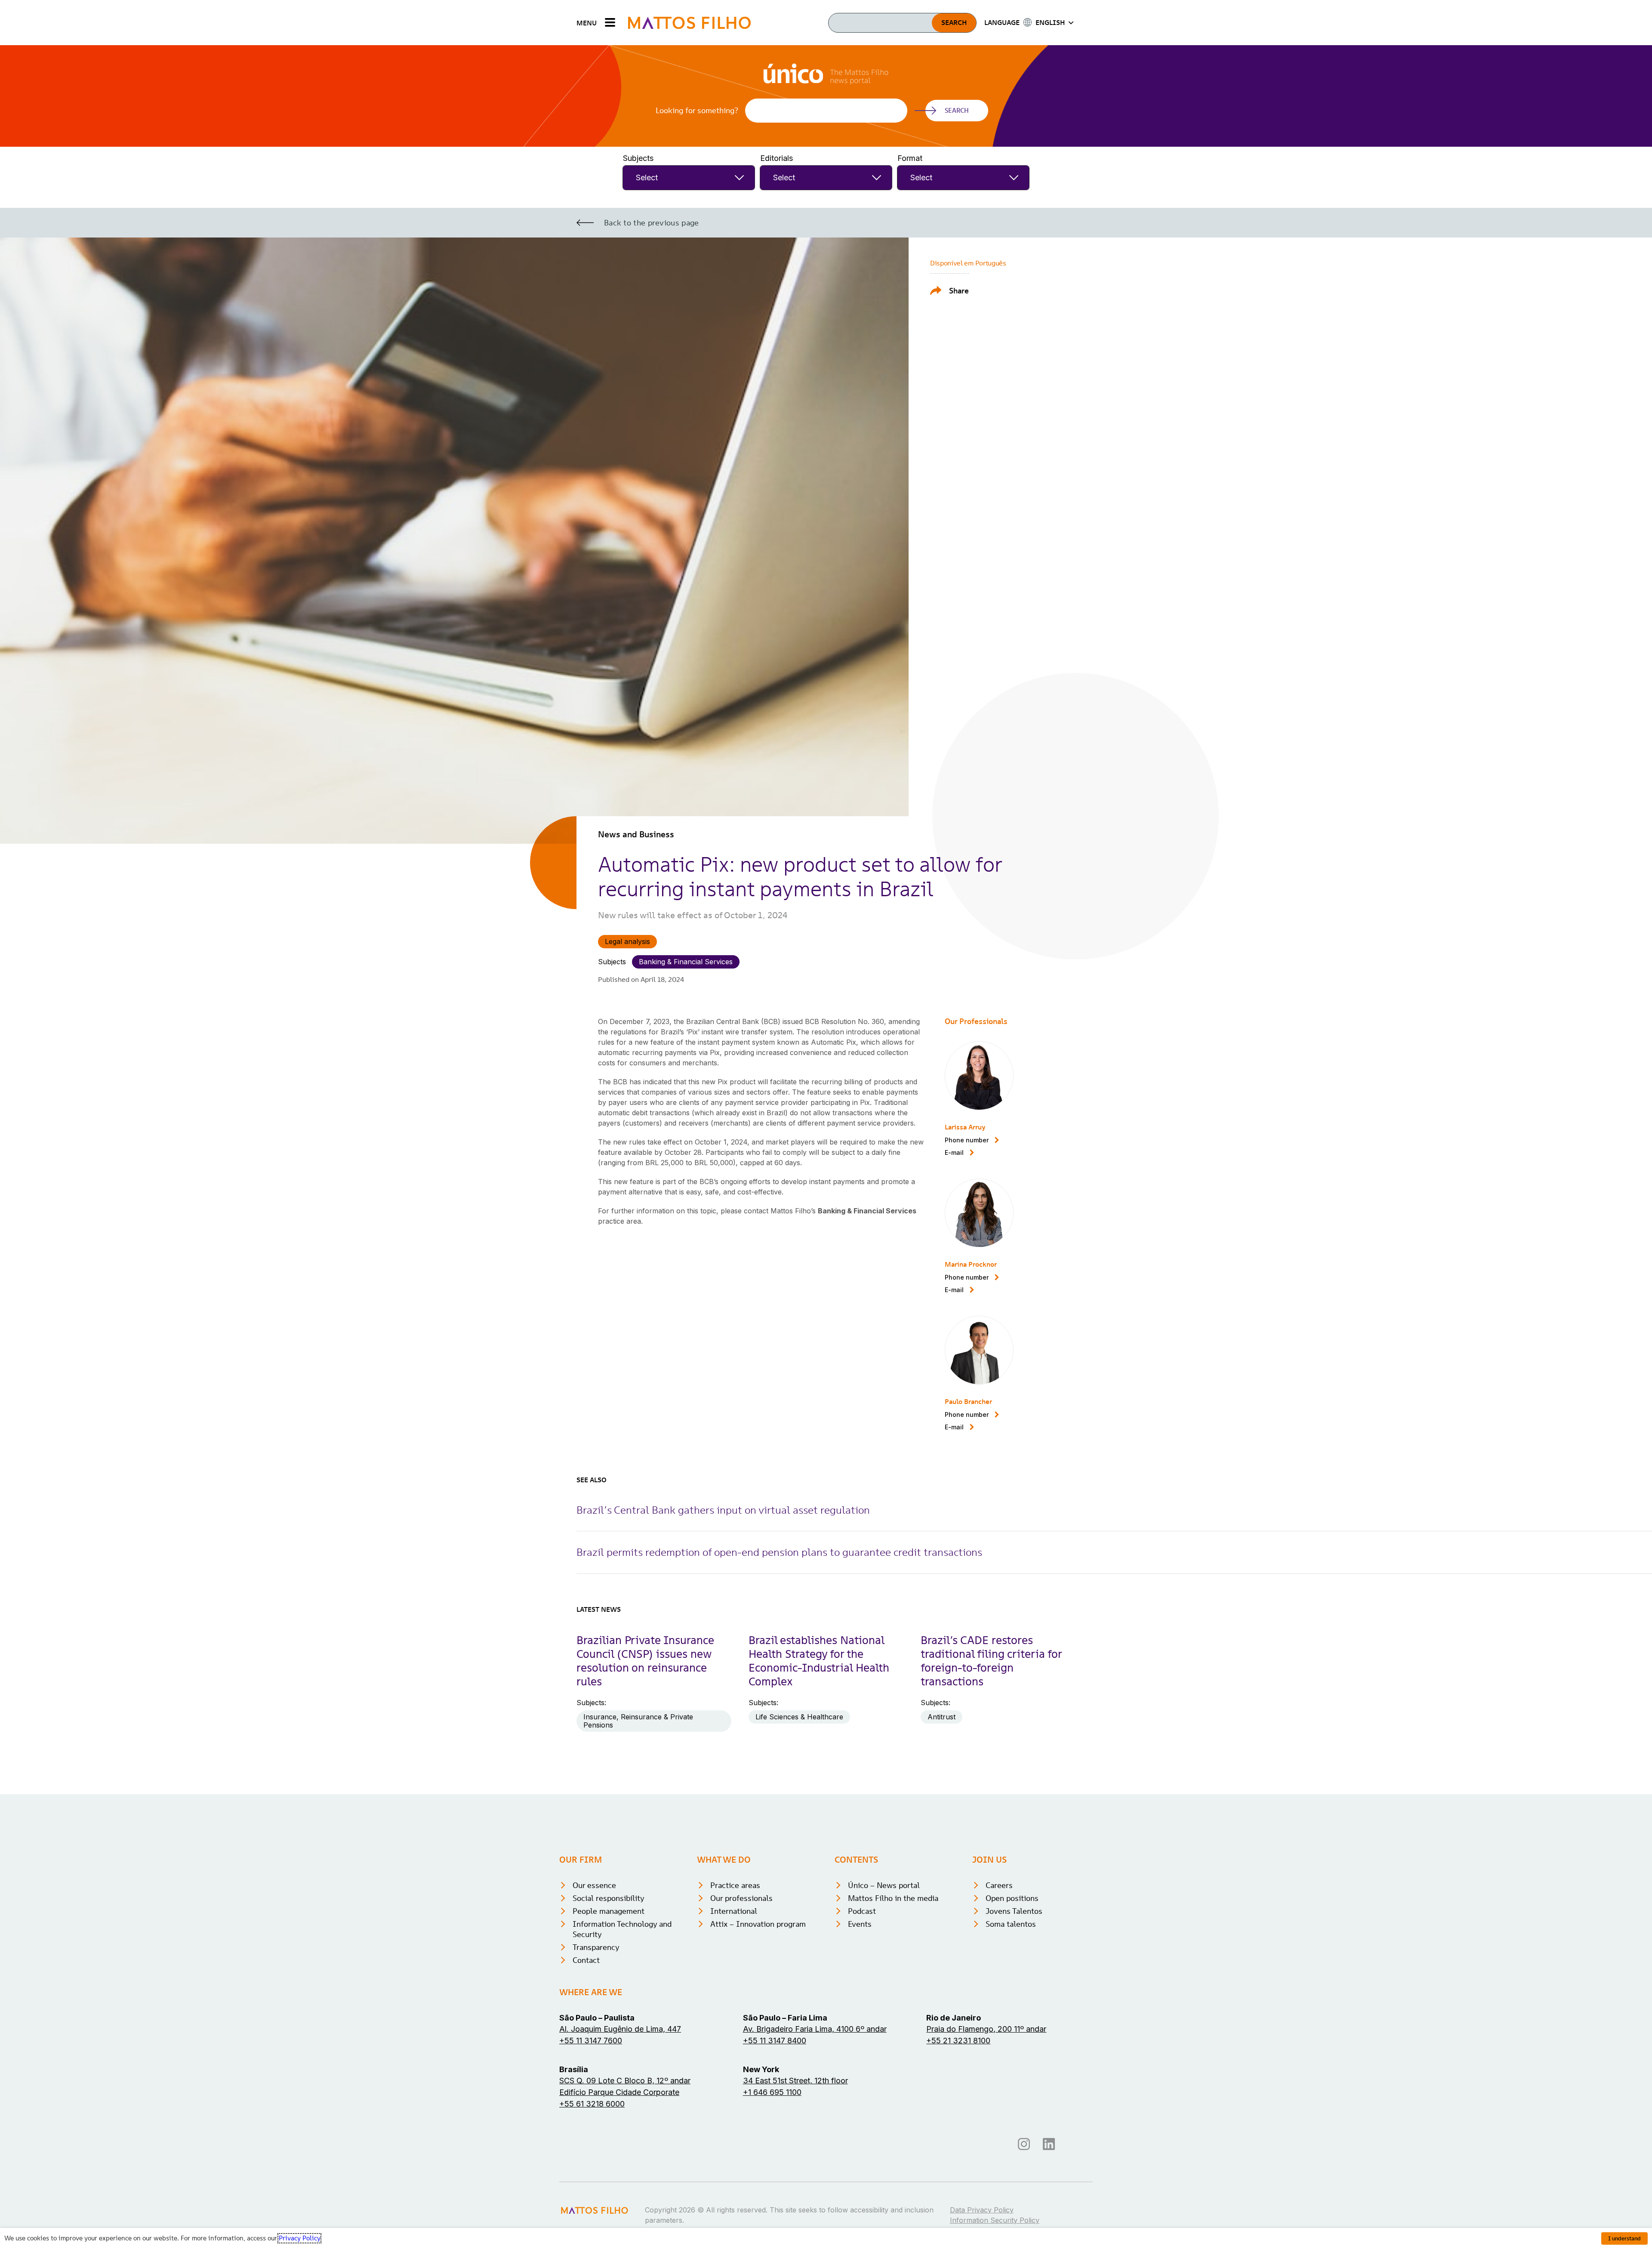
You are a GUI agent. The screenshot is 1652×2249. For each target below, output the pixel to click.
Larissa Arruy (965, 1127)
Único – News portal (884, 1885)
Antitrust (942, 1717)
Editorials (777, 158)
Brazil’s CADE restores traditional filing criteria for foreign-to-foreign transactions (991, 1661)
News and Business (636, 834)
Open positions (1012, 1898)
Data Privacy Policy (982, 2210)
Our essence (594, 1885)
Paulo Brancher (968, 1401)
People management (609, 1911)
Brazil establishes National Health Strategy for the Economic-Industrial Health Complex (819, 1661)
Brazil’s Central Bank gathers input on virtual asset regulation (723, 1510)
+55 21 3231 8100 (958, 2041)
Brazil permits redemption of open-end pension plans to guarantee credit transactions (779, 1552)
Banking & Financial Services (686, 962)
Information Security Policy (995, 2220)
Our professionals (741, 1898)
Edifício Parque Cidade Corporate (619, 2092)
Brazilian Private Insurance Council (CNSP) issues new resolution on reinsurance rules (645, 1661)
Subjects (638, 158)
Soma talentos (1011, 1924)
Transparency (596, 1947)
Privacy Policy (299, 2238)
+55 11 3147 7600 (591, 2041)
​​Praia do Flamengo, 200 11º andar (986, 2029)
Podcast (862, 1911)
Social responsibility (609, 1898)
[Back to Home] (689, 23)
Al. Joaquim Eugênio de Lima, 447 (620, 2029)
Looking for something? (697, 111)
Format (910, 158)
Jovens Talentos (1014, 1911)
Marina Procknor (971, 1264)
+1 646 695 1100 (772, 2092)
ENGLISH (1050, 22)
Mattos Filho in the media (893, 1898)
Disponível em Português (968, 263)
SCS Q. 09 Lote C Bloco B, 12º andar (625, 2081)
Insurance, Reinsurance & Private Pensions (638, 1721)
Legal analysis (627, 941)
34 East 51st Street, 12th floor (795, 2081)
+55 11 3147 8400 (775, 2041)
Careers (999, 1885)
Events (860, 1924)
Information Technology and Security (622, 1929)
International (734, 1911)
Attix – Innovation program (758, 1924)
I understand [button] (1624, 2238)
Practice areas (735, 1885)
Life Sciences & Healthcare (799, 1717)
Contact (586, 1960)
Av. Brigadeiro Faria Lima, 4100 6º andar (815, 2029)
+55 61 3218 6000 (592, 2104)
